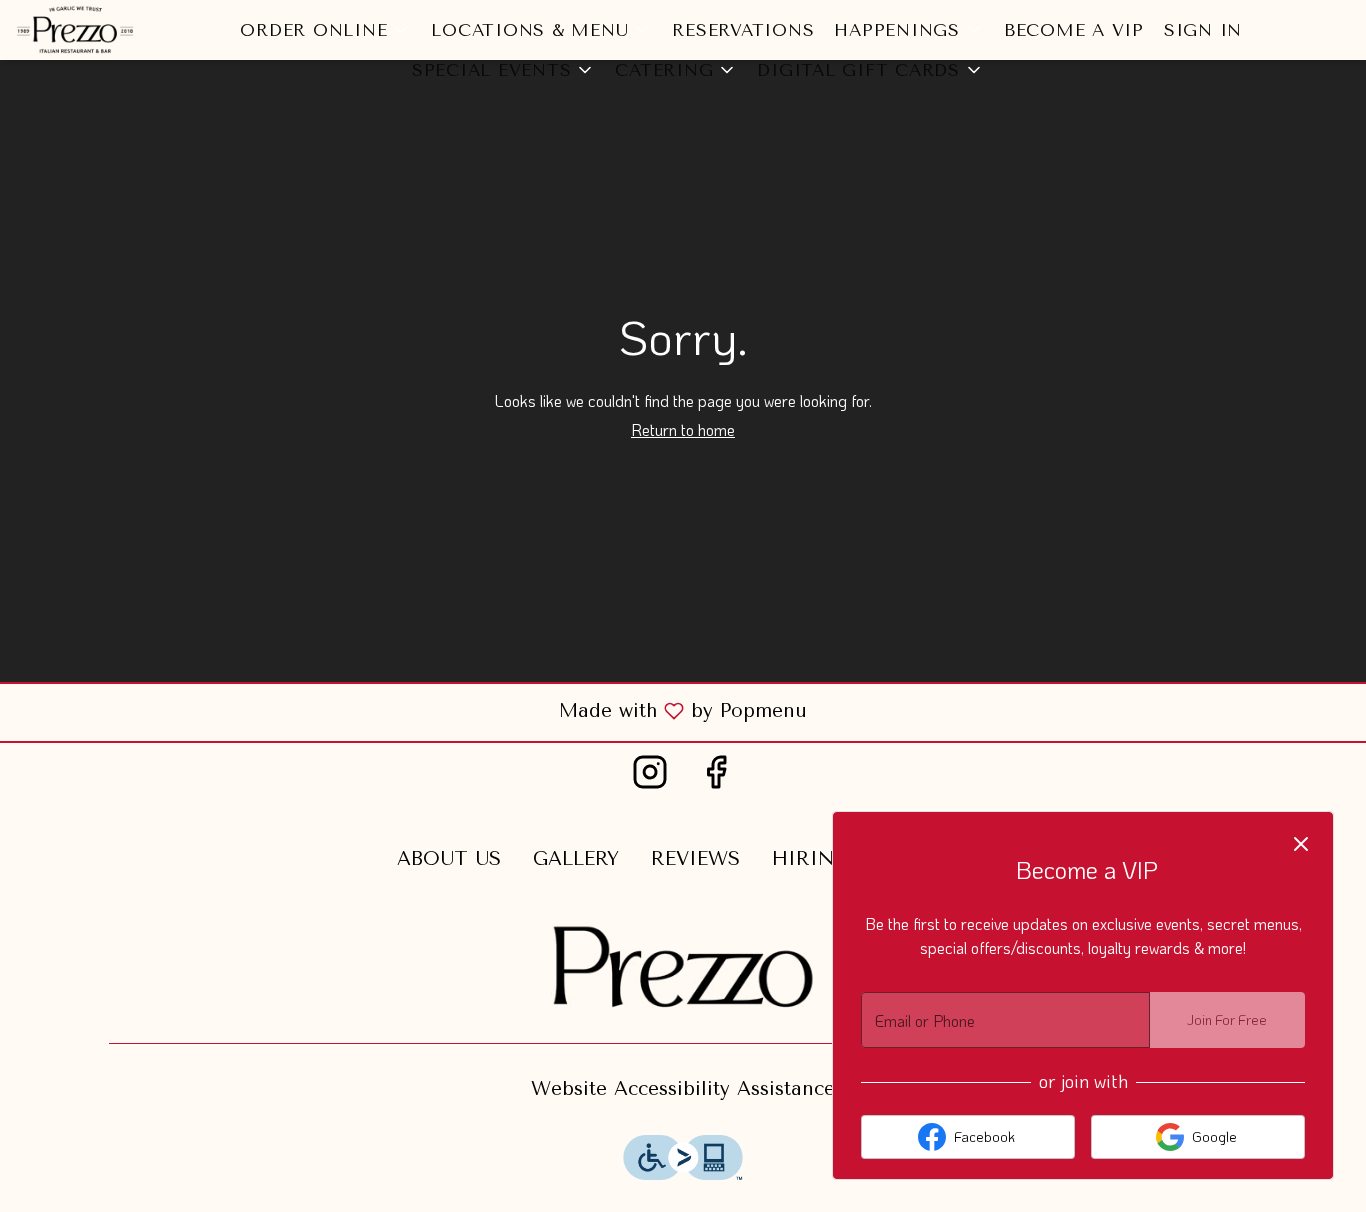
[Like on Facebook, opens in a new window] (716, 778)
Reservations (743, 30)
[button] (325, 30)
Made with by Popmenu (411, 711)
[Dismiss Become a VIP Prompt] (1301, 844)
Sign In (1203, 30)
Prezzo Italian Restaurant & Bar (683, 968)
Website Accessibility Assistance (683, 1089)
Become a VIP (1074, 30)
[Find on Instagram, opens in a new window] (650, 778)
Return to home (683, 429)
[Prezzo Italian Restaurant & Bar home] (106, 30)
